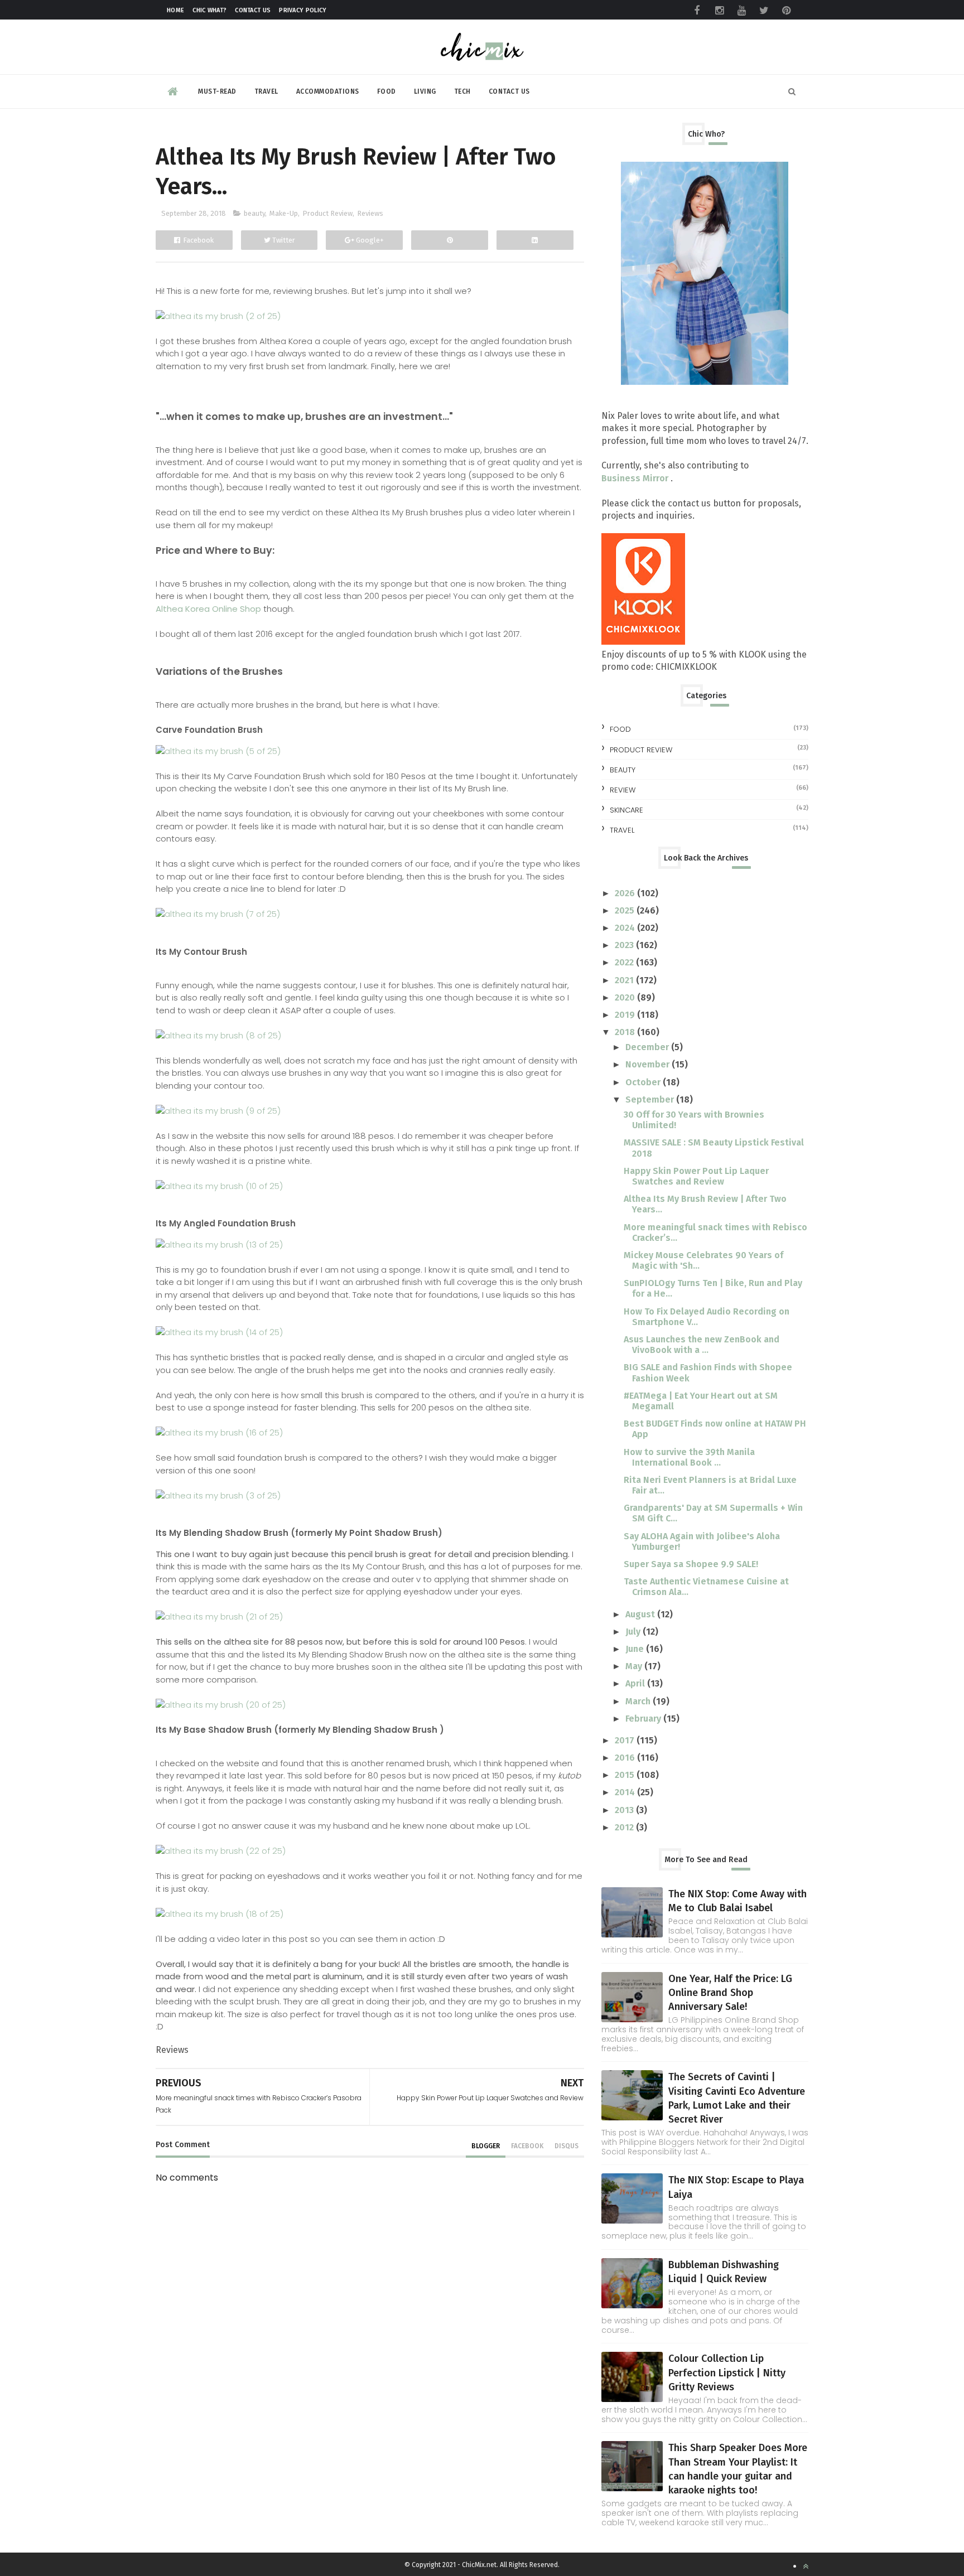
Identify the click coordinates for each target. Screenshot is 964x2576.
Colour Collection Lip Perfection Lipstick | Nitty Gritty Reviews (727, 2372)
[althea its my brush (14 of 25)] (219, 1332)
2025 (626, 910)
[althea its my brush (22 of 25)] (221, 1851)
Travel (266, 91)
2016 (626, 1758)
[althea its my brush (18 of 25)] (220, 1914)
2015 (626, 1775)
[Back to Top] (806, 2566)
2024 (626, 928)
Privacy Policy (303, 10)
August (641, 1614)
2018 (626, 1032)
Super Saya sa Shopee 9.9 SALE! (691, 1564)
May (635, 1666)
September (651, 1099)
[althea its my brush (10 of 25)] (219, 1186)
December (648, 1047)
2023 (625, 945)
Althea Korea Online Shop (208, 609)
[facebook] (697, 11)
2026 (626, 893)
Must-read (217, 91)
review (623, 790)
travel (622, 830)
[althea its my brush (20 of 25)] (221, 1705)
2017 (626, 1740)
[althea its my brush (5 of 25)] (218, 751)
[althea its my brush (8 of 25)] (218, 1035)
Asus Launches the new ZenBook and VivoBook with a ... (702, 1345)
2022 (625, 962)
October (644, 1082)
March (639, 1701)
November (649, 1064)
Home (175, 10)
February (644, 1719)
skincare (626, 810)
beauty (254, 213)
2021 (625, 980)
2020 (626, 997)
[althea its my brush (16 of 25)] (219, 1432)
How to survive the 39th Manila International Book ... (689, 1457)
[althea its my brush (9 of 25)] (218, 1111)
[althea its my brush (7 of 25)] (218, 914)
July (634, 1632)
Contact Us (253, 10)
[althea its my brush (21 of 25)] (219, 1616)
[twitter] (764, 11)
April (636, 1683)
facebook (527, 2146)
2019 (626, 1015)
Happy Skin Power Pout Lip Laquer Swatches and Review (696, 1176)
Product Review (327, 213)
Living (425, 91)
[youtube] (741, 11)
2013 (625, 1810)
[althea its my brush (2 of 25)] (218, 316)
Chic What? (209, 10)
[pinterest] (786, 11)
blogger (486, 2146)
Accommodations (328, 91)
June (636, 1649)
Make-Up (284, 213)
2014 (626, 1792)
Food (387, 91)
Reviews (370, 213)
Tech (462, 91)
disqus (567, 2146)
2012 (625, 1827)
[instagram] (719, 11)
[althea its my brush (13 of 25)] (219, 1244)
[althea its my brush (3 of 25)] (218, 1495)
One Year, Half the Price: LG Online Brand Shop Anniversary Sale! (730, 1993)
